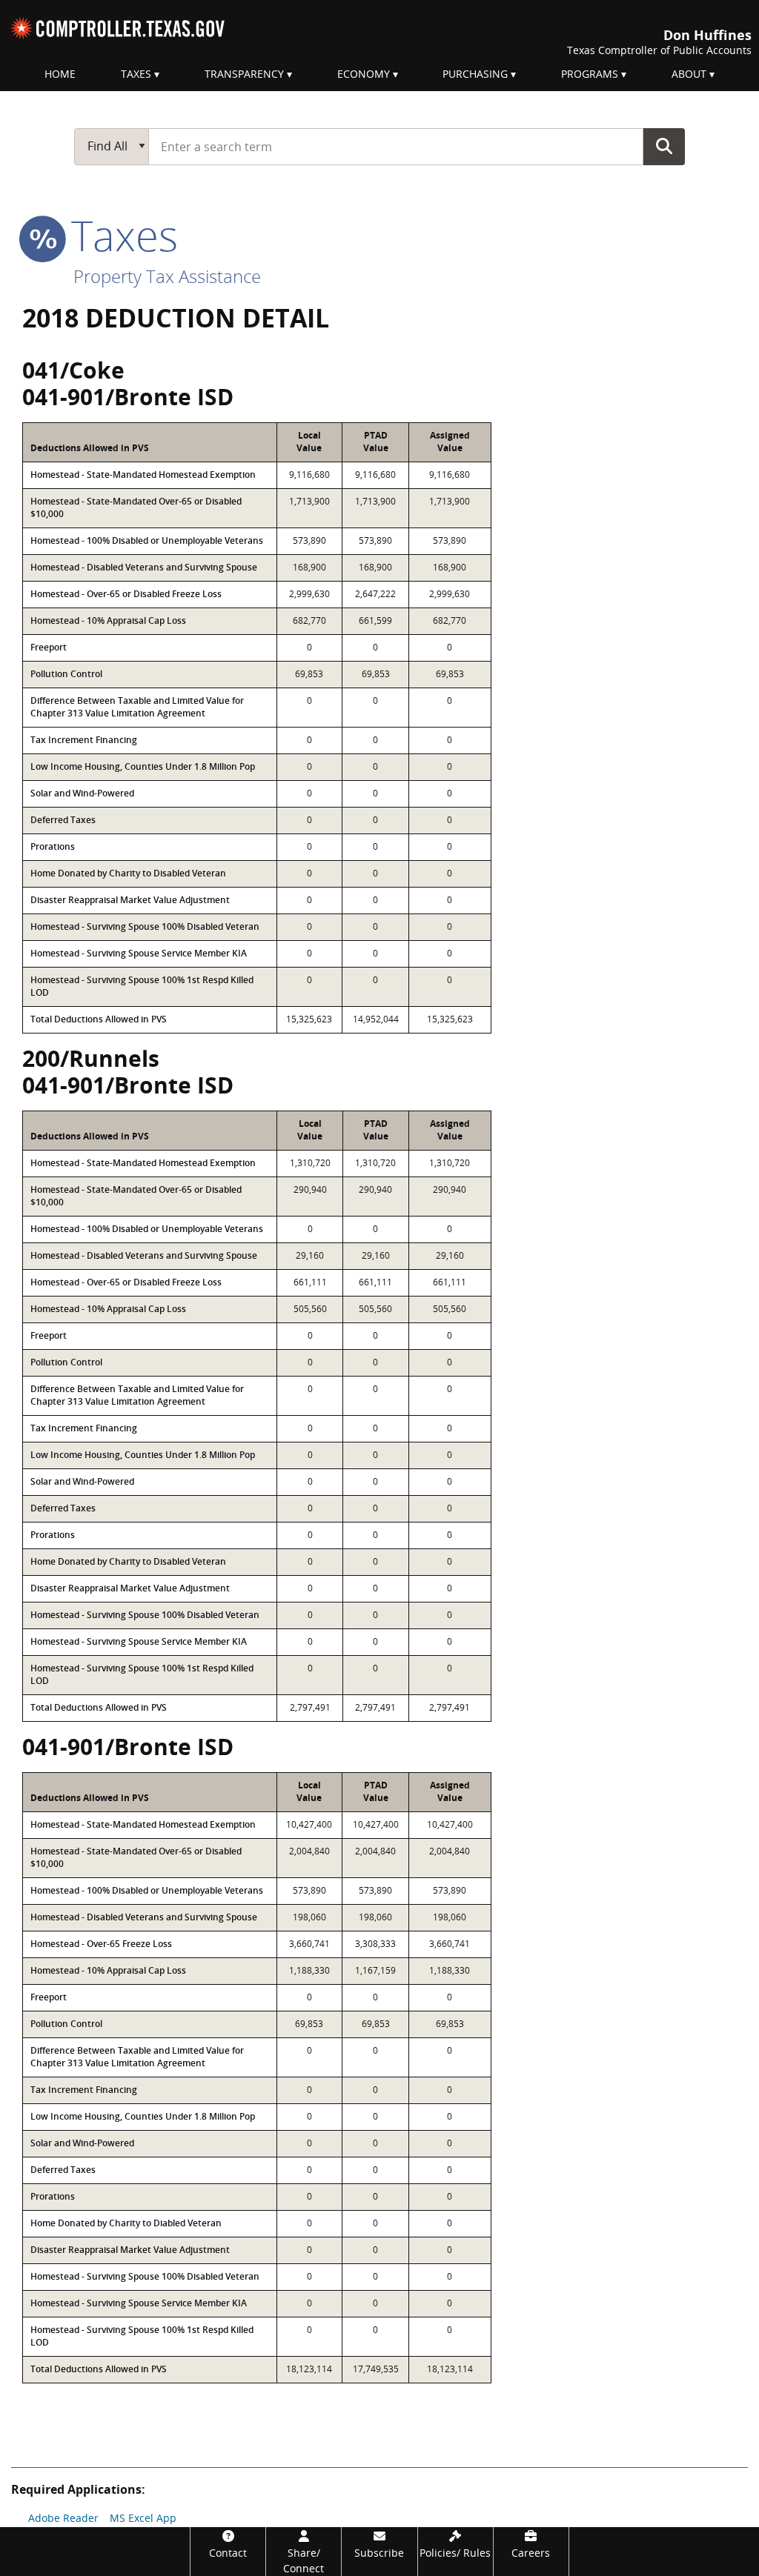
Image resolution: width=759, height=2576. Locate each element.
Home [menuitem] (60, 74)
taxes (119, 235)
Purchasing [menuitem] (475, 74)
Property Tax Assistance (167, 276)
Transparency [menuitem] (244, 74)
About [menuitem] (689, 74)
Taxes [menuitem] (136, 74)
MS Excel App (143, 2518)
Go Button (664, 146)
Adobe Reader (63, 2518)
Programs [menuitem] (590, 74)
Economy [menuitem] (364, 74)
